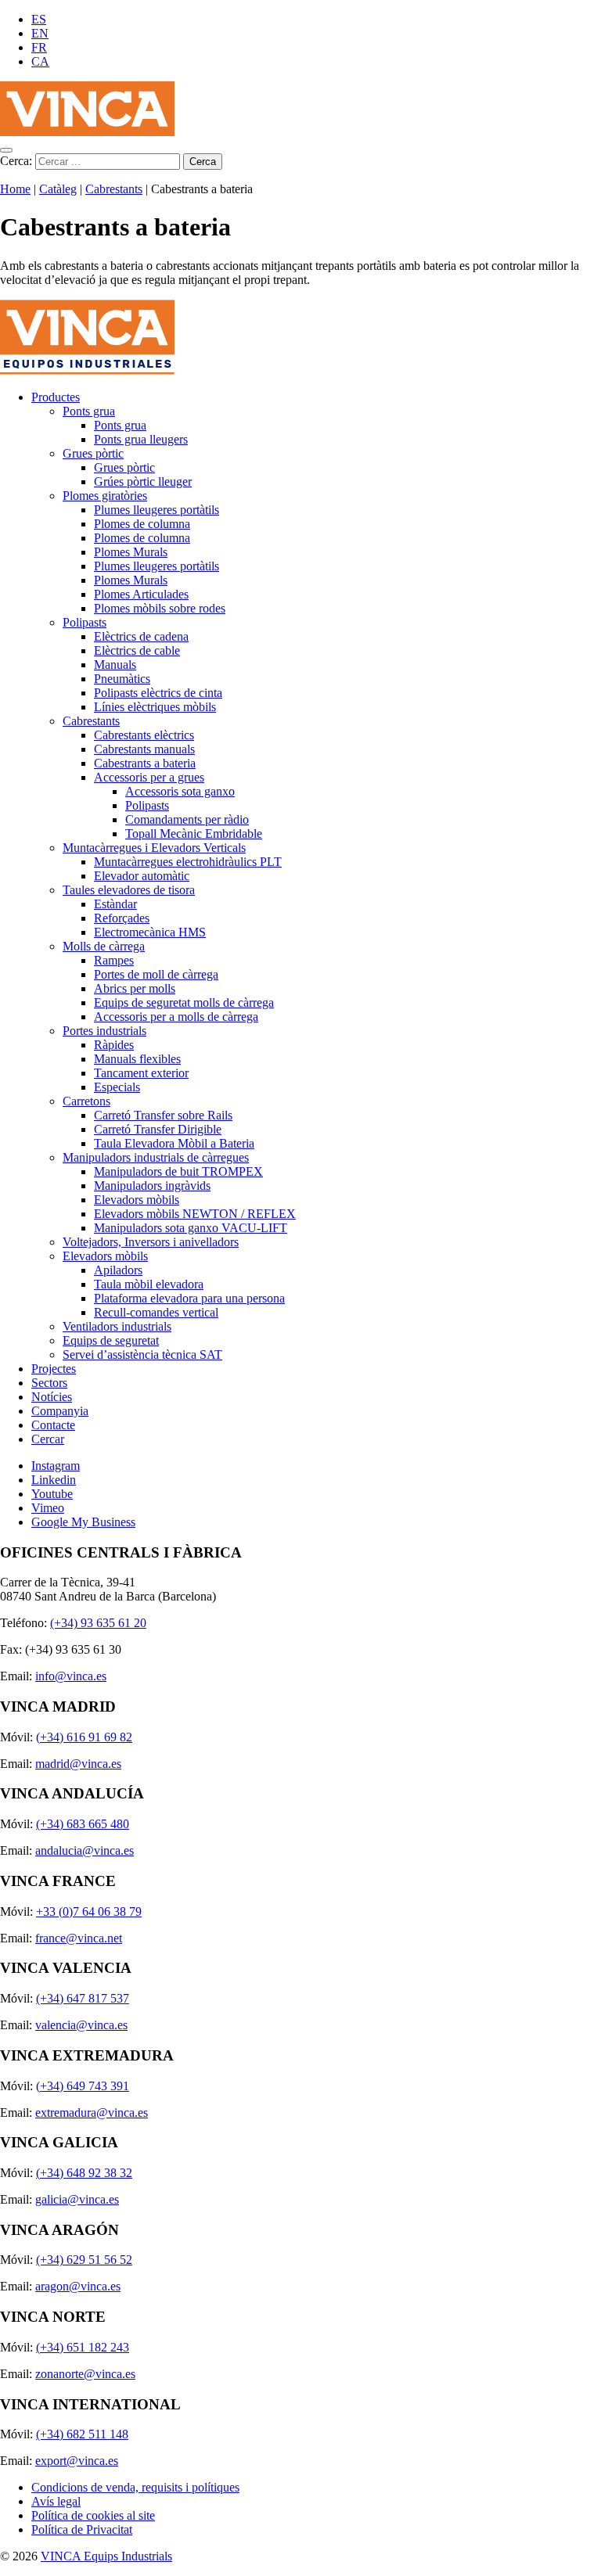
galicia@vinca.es (77, 2199)
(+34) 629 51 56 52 (84, 2260)
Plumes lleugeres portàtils (157, 510)
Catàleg (58, 189)
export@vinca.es (77, 2461)
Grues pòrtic (93, 453)
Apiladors (118, 1270)
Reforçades (122, 918)
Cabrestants (114, 189)
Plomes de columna (142, 524)
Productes (56, 397)
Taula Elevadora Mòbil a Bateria (174, 1143)
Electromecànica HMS (150, 932)
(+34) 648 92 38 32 (84, 2173)
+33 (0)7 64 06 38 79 (89, 1911)
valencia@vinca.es (81, 2025)
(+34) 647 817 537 (83, 1998)
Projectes (54, 1369)
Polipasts (85, 622)
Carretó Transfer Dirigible (158, 1129)
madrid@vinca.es (78, 1764)
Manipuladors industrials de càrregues (156, 1157)
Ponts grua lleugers (141, 439)
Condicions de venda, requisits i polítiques (135, 2487)
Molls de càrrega (104, 946)
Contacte (53, 1425)
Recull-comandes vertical (156, 1312)
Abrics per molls (135, 988)
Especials (117, 1087)
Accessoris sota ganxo (180, 791)
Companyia (60, 1411)
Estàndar (115, 904)
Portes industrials (104, 1031)
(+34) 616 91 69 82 (84, 1737)
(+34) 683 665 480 (83, 1824)
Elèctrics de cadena (141, 636)
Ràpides (114, 1045)
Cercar (48, 1439)
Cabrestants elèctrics (144, 735)
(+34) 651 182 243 (83, 2347)
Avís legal (56, 2501)
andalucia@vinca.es (85, 1850)
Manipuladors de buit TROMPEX (178, 1171)
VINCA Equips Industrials (106, 2556)
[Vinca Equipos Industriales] (87, 132)
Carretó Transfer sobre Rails (163, 1115)
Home (15, 189)
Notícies (52, 1397)
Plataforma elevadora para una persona (189, 1298)
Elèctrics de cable (137, 650)
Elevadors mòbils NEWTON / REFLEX (195, 1214)
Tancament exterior (141, 1073)
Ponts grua (89, 411)
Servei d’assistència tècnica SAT (142, 1354)
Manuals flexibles (137, 1059)
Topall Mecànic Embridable (194, 834)
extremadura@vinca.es (92, 2113)
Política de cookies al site (93, 2515)
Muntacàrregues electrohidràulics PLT (188, 862)
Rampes (114, 960)
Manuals (115, 665)
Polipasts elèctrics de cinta (158, 693)
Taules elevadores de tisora (129, 890)
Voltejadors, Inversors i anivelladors (151, 1242)
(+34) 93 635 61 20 (98, 1623)
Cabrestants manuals (144, 749)
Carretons (86, 1101)
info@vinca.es (71, 1676)
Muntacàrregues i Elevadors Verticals (154, 848)
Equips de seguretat (111, 1340)
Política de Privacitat (82, 2529)
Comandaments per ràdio (187, 819)
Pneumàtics (122, 679)
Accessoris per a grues (149, 777)
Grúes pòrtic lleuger (143, 481)
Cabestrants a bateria (145, 763)
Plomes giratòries (105, 496)
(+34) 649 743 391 (83, 2086)
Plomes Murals (131, 552)
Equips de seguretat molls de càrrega (184, 1002)
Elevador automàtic (142, 876)
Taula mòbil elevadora (149, 1284)
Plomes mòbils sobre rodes (160, 608)
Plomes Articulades (141, 594)
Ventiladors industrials (117, 1326)
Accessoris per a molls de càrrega (176, 1017)
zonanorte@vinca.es (85, 2374)
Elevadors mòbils (137, 1200)
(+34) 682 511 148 (82, 2434)
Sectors (49, 1383)
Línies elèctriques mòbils (155, 707)
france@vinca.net (79, 1938)
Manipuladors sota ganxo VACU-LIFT (191, 1228)
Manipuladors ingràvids (152, 1186)
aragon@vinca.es (78, 2286)
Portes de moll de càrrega (156, 974)
